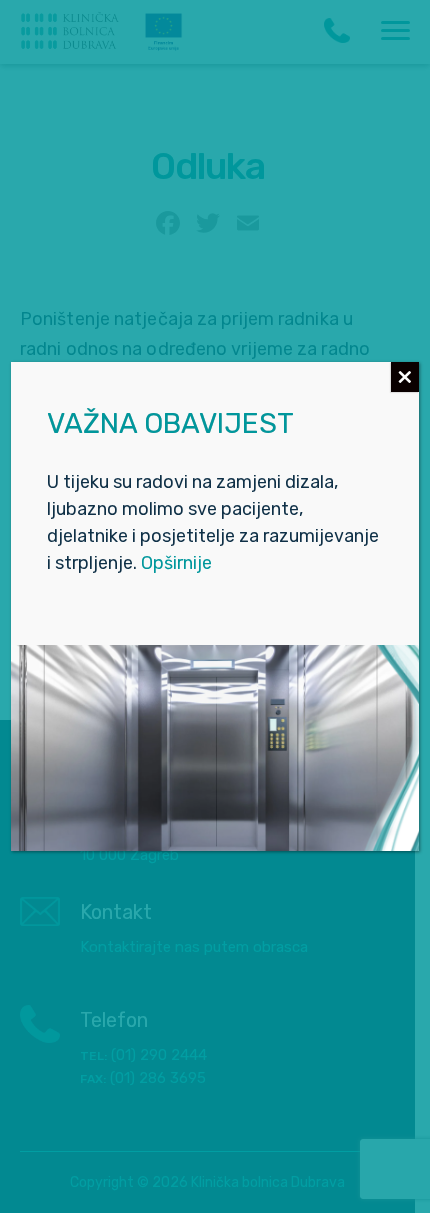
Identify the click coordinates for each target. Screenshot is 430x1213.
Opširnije (176, 563)
